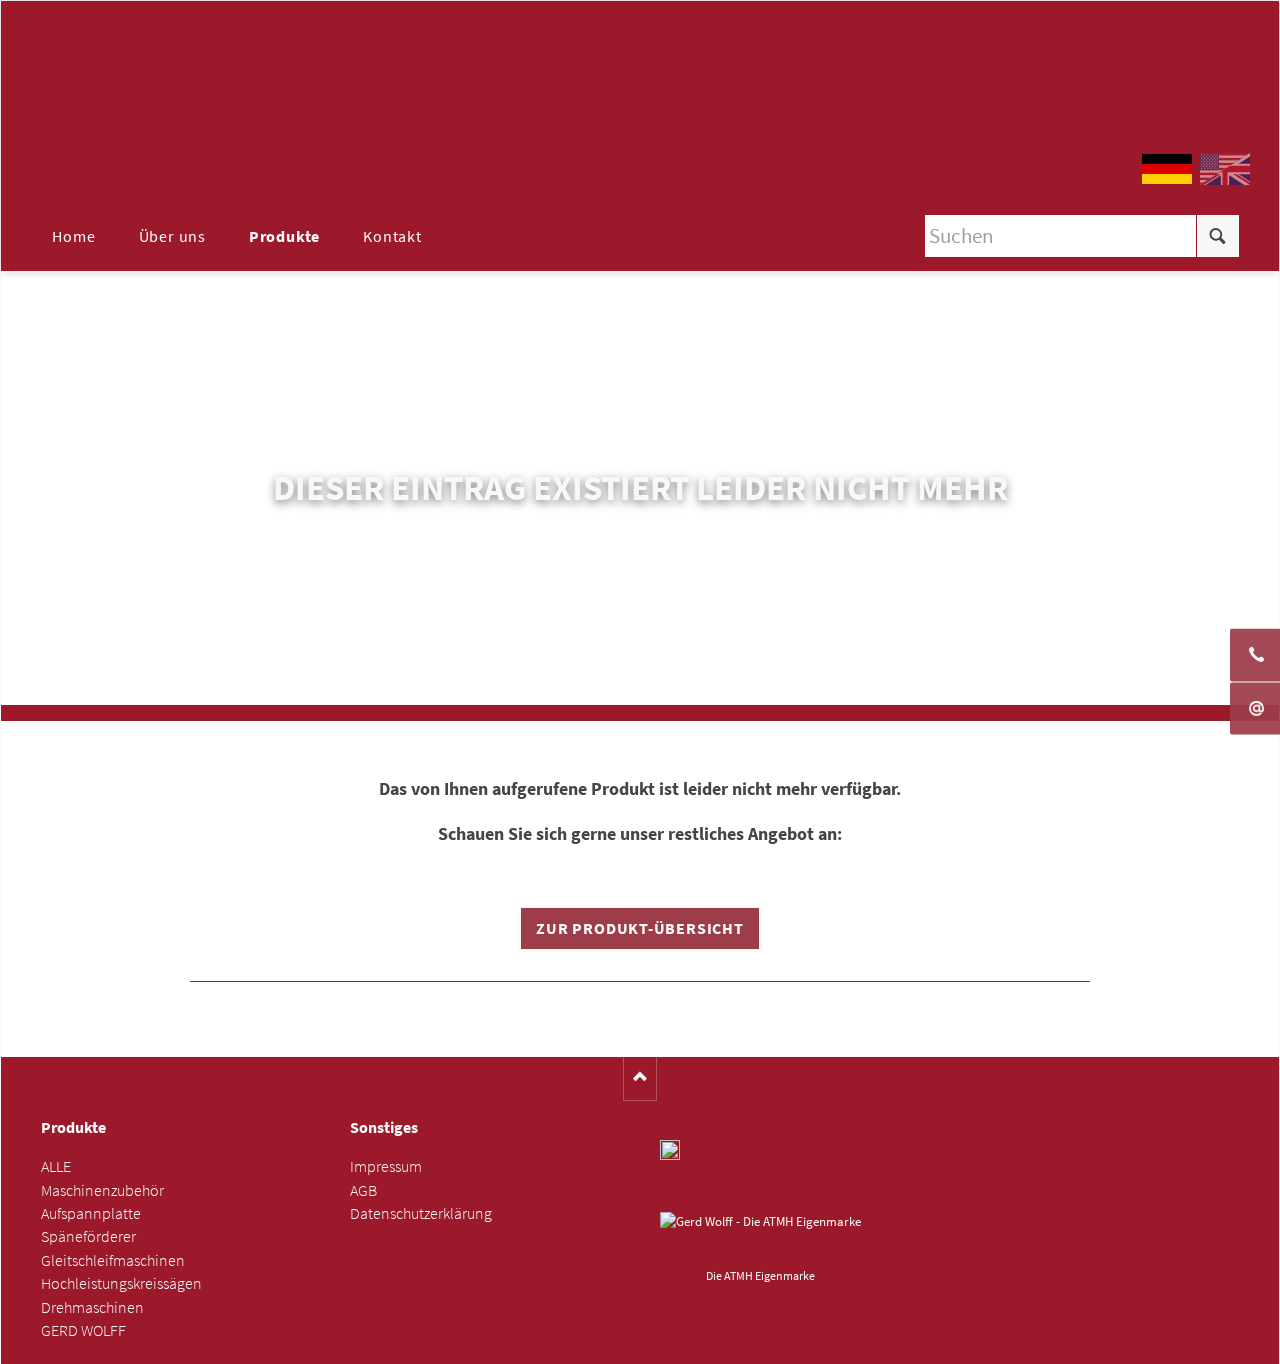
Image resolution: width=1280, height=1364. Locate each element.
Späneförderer (88, 1236)
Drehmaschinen (92, 1307)
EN (1225, 169)
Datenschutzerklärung (421, 1213)
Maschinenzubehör (102, 1190)
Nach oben (640, 1078)
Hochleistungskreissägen (121, 1283)
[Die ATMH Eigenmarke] (760, 1237)
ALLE (56, 1166)
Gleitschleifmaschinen (113, 1260)
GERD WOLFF (83, 1330)
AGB (363, 1190)
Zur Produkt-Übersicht (639, 928)
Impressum (386, 1166)
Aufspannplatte (91, 1213)
